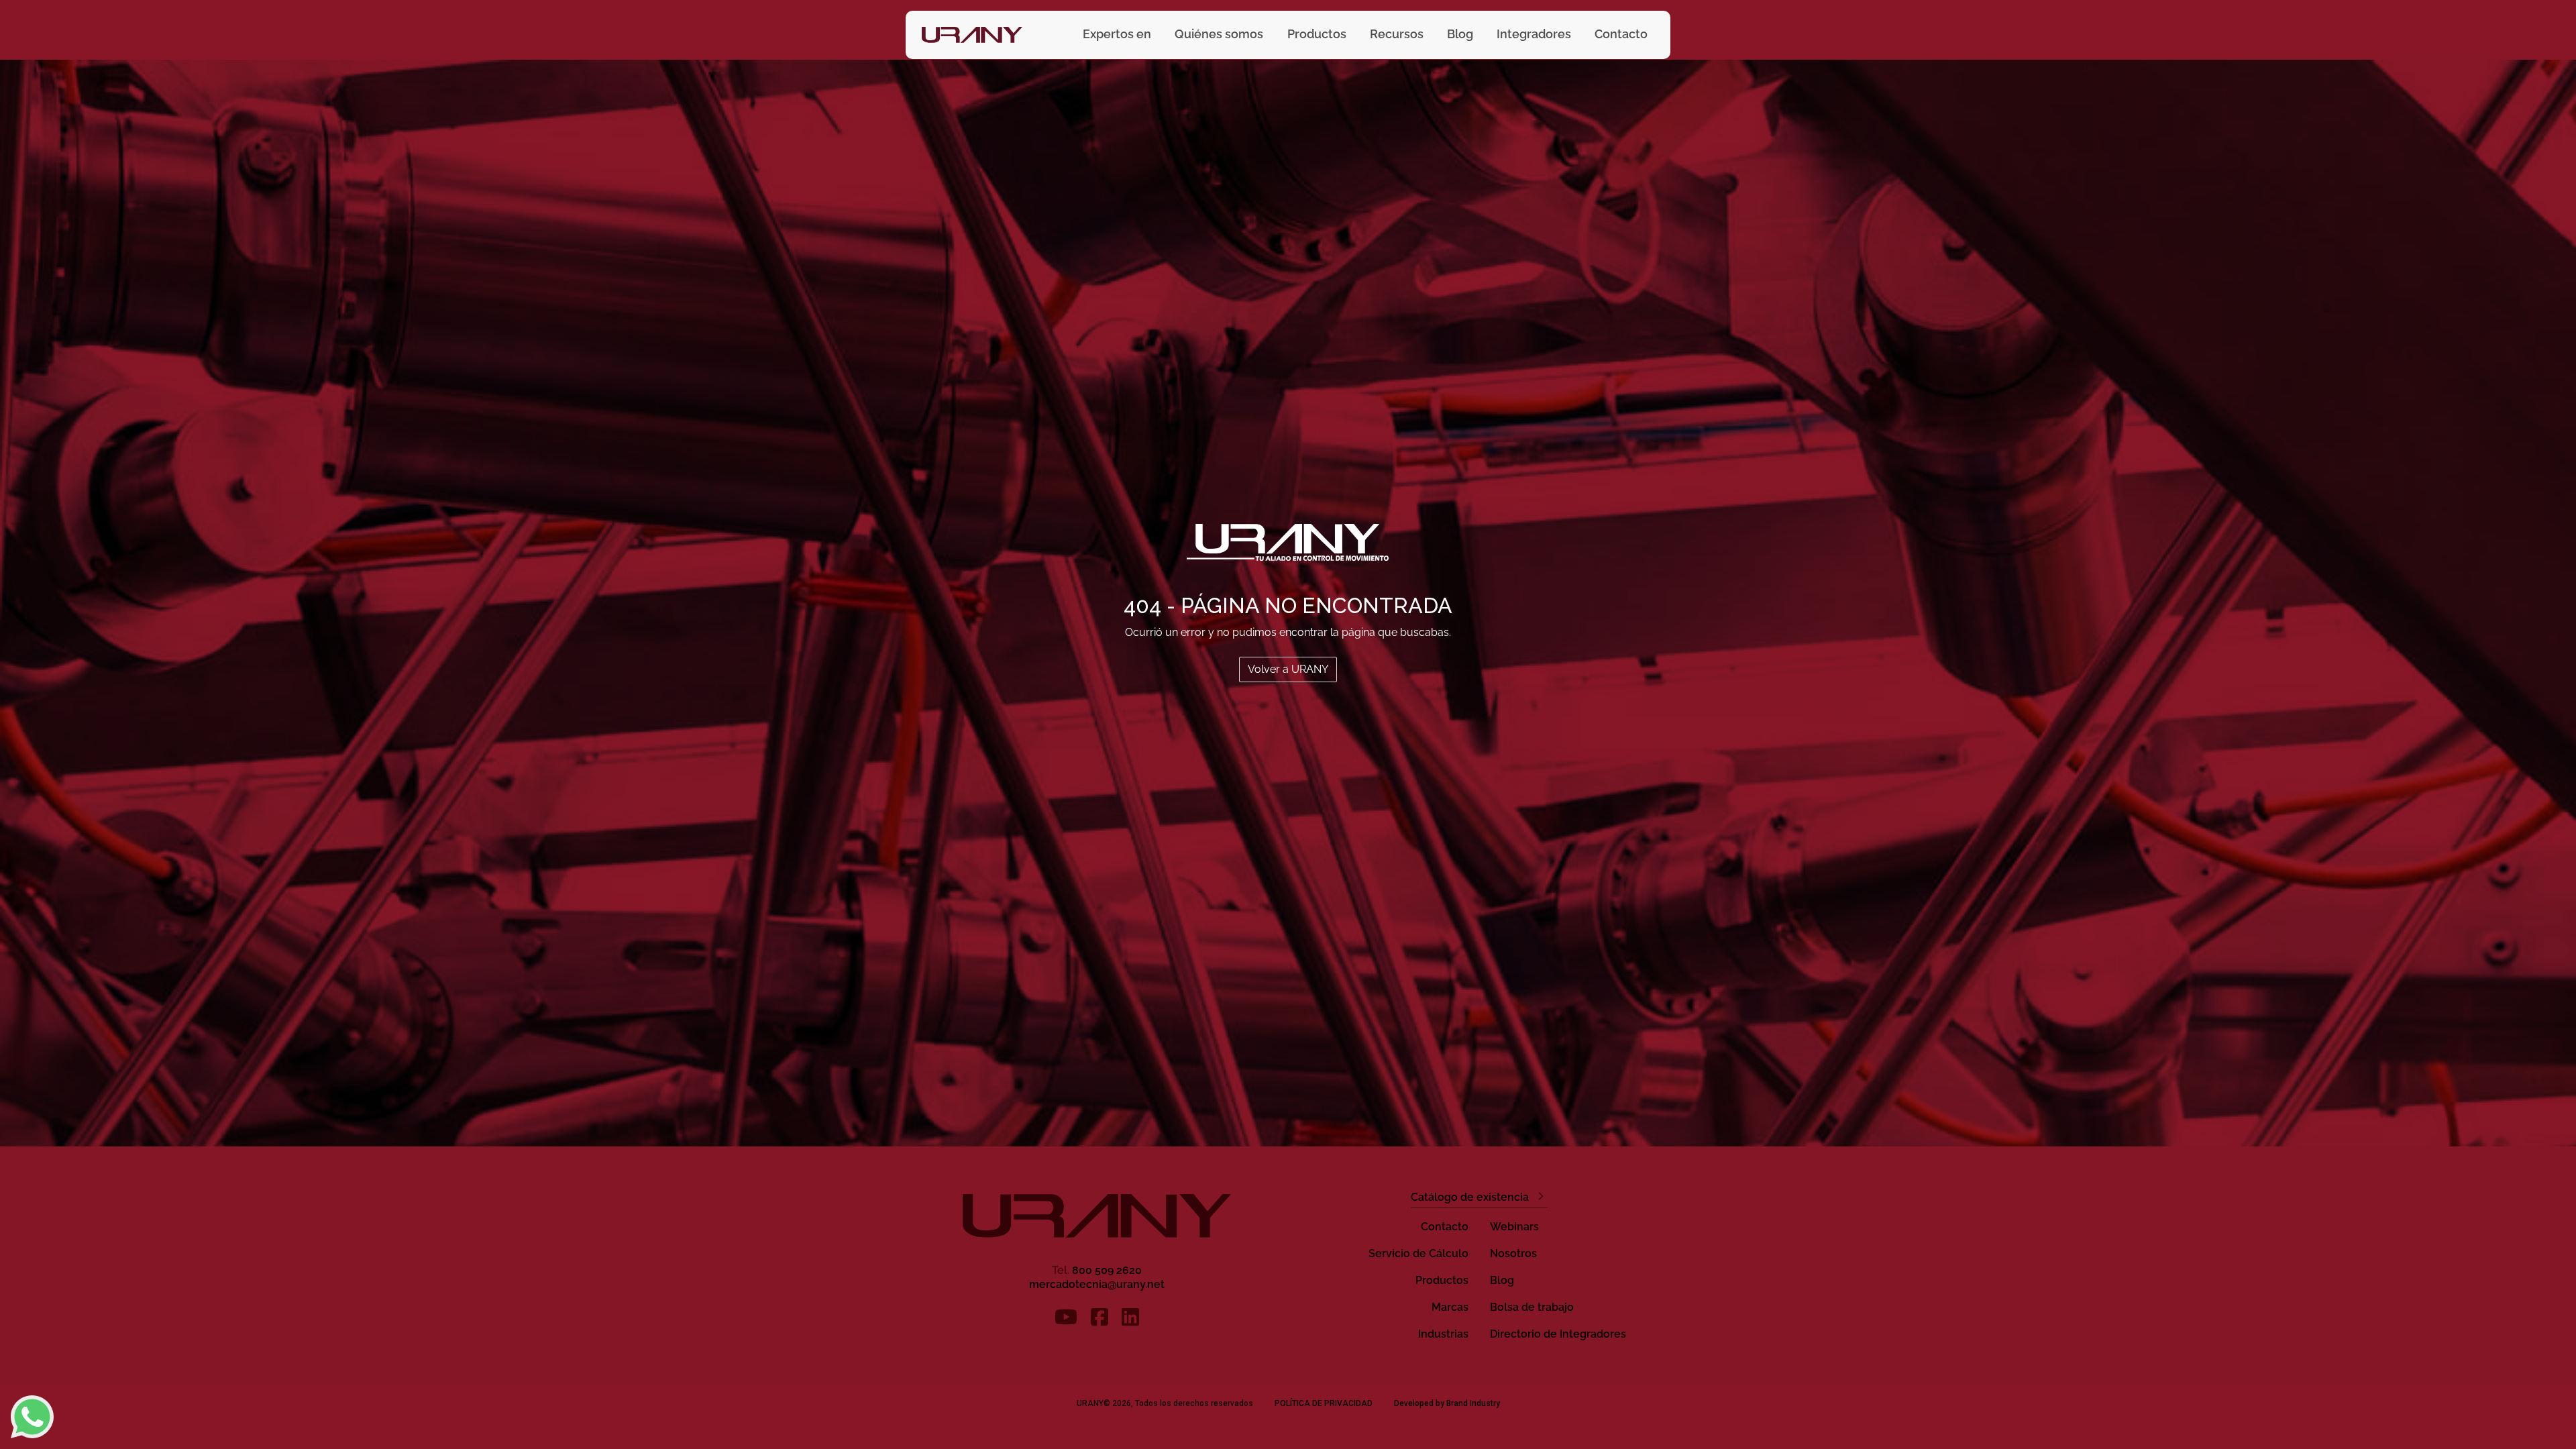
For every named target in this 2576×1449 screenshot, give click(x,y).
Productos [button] (1317, 34)
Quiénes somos (1219, 34)
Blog (1460, 34)
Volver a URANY (1288, 669)
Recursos (1397, 34)
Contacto (1621, 34)
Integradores (1534, 34)
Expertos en (1117, 34)
